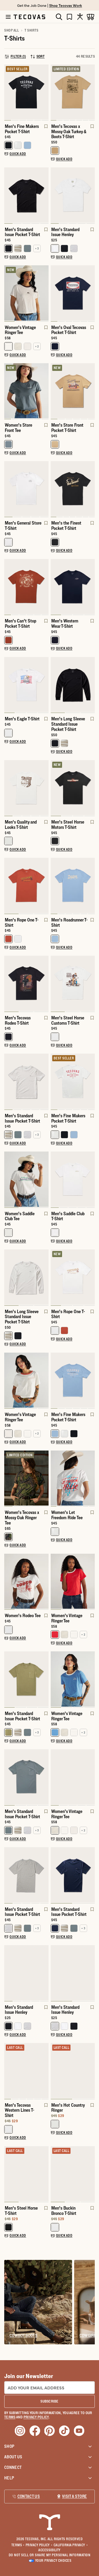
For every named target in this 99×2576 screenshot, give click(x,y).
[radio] (8, 145)
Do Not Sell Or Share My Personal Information (50, 2555)
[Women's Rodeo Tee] (26, 1581)
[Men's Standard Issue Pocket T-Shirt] (26, 195)
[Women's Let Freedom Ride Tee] (73, 1478)
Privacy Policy (39, 2545)
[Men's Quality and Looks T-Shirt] (26, 788)
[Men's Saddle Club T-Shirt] (73, 1179)
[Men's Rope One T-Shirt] (26, 885)
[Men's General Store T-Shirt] (26, 489)
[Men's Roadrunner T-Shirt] (73, 885)
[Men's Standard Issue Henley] (73, 195)
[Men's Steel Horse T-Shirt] (26, 2174)
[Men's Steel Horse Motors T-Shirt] (73, 788)
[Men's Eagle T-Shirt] (26, 684)
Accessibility (49, 2550)
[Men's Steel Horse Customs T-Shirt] (73, 983)
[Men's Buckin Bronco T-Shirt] (73, 2174)
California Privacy (71, 2545)
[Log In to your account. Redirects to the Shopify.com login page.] (80, 17)
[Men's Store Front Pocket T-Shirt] (73, 391)
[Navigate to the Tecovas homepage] (29, 17)
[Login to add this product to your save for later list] (45, 129)
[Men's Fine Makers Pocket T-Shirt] (26, 92)
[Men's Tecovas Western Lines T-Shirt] (26, 2071)
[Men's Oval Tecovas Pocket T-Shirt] (73, 293)
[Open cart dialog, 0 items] (91, 17)
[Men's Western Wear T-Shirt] (73, 587)
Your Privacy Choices (53, 2560)
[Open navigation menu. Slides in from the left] (8, 17)
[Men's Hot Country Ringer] (73, 2071)
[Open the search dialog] (59, 17)
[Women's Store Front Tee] (26, 391)
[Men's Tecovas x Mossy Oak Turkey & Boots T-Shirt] (73, 92)
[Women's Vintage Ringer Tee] (26, 293)
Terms (18, 2545)
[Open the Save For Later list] (69, 17)
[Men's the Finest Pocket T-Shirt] (73, 489)
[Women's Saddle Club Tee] (26, 1179)
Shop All (11, 30)
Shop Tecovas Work (66, 5)
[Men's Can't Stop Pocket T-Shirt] (26, 587)
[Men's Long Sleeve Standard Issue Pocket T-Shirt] (73, 684)
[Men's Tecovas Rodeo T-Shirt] (26, 983)
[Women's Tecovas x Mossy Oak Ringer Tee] (26, 1478)
